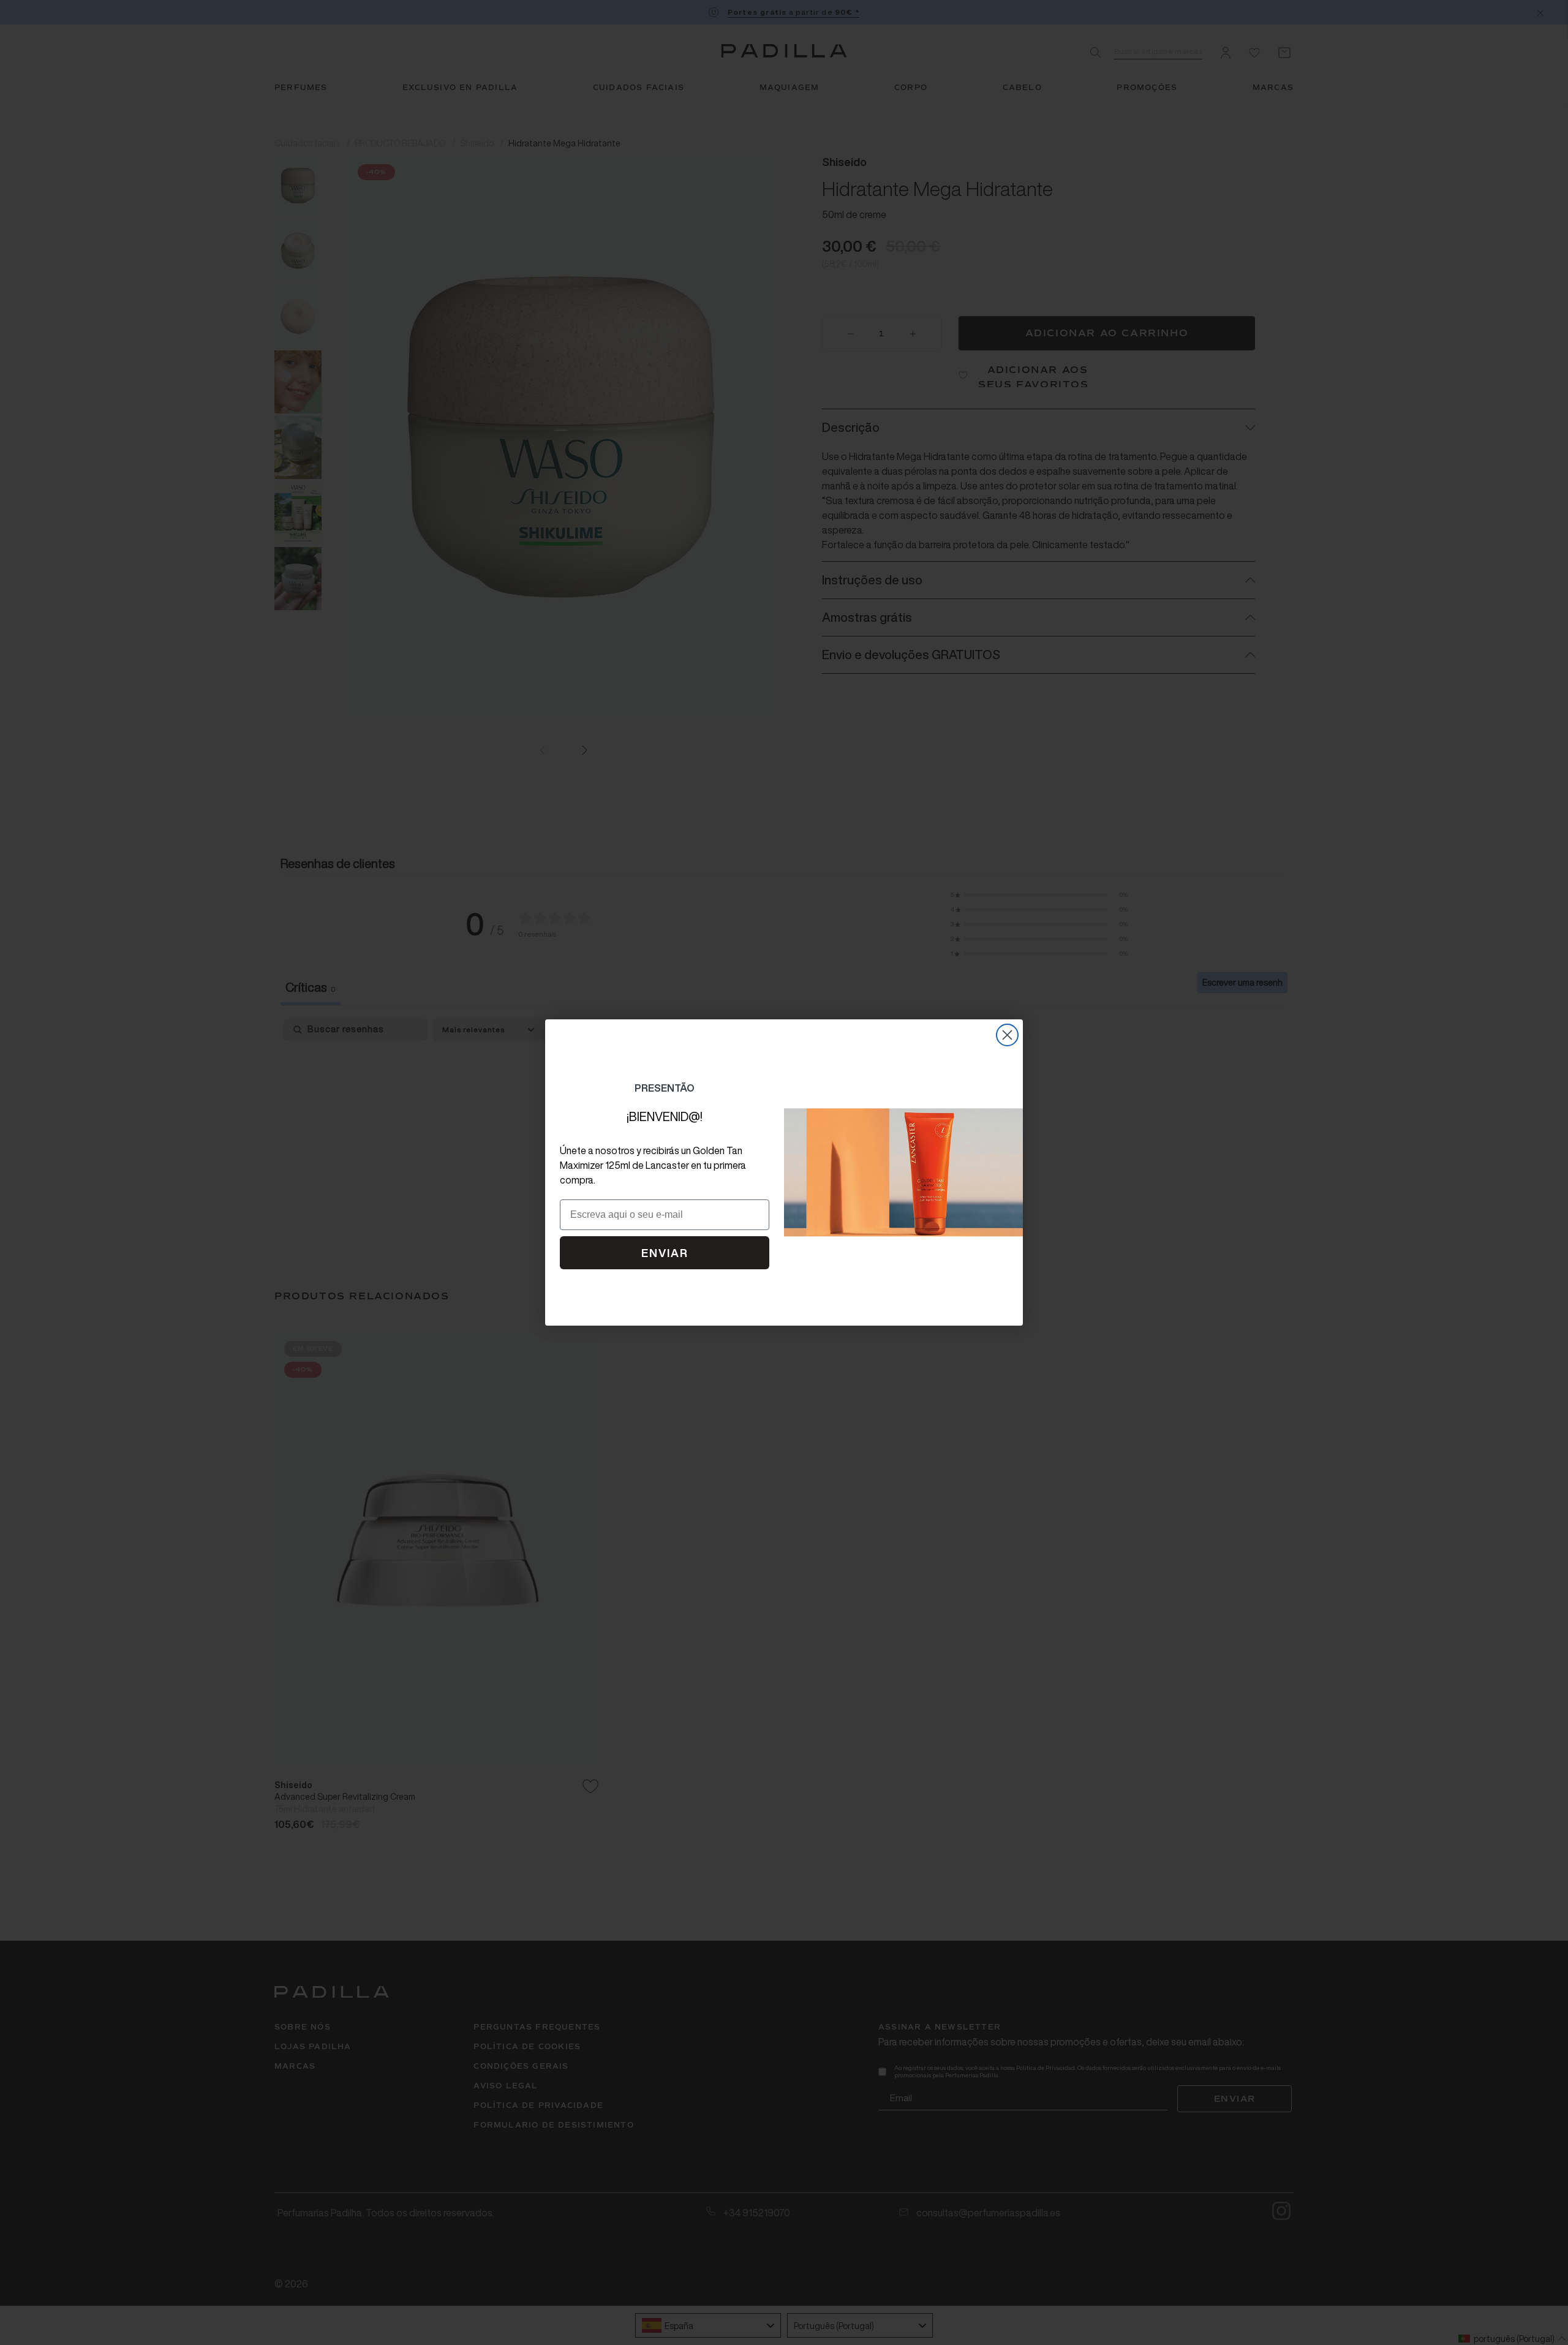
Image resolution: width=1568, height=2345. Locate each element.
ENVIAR (665, 1253)
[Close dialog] (1007, 1035)
